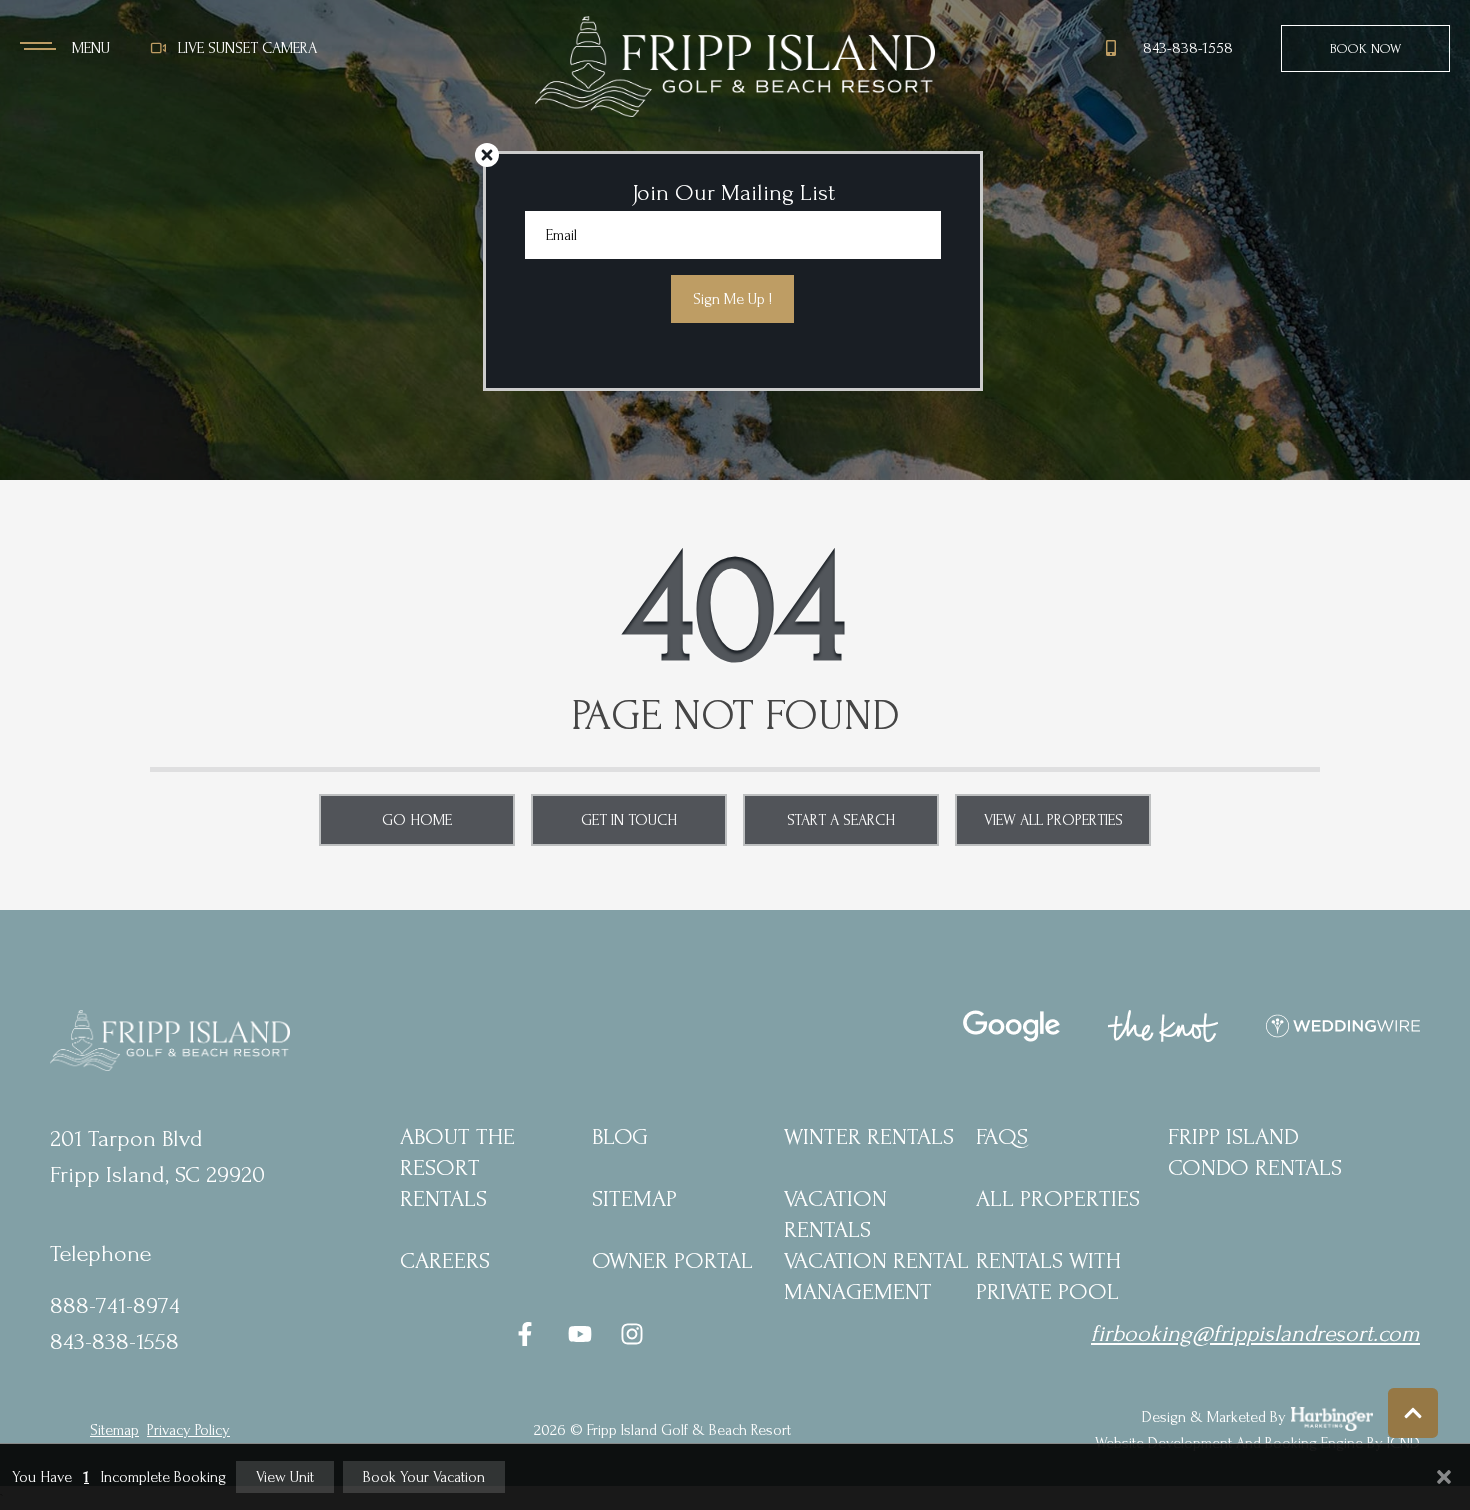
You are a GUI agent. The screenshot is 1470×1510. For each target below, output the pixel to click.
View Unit (285, 1477)
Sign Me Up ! (732, 299)
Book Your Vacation (424, 1477)
